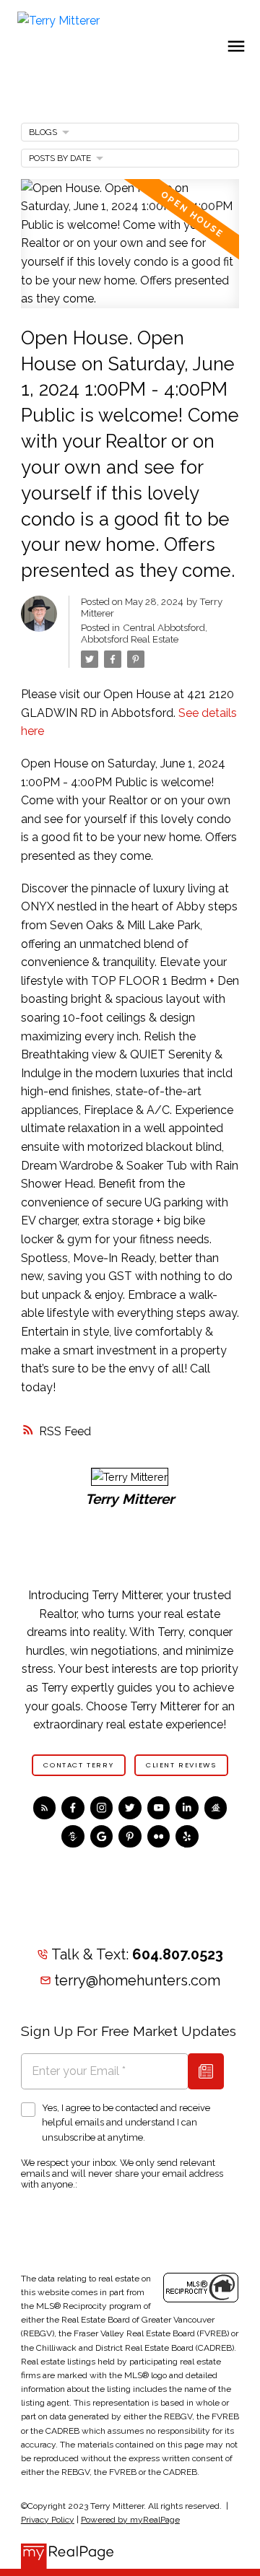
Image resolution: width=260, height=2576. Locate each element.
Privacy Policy (48, 2520)
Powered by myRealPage (130, 2520)
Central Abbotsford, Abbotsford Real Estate (144, 633)
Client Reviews (181, 1765)
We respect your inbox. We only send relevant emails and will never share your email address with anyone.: (122, 2173)
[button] (79, 1765)
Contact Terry (78, 1765)
